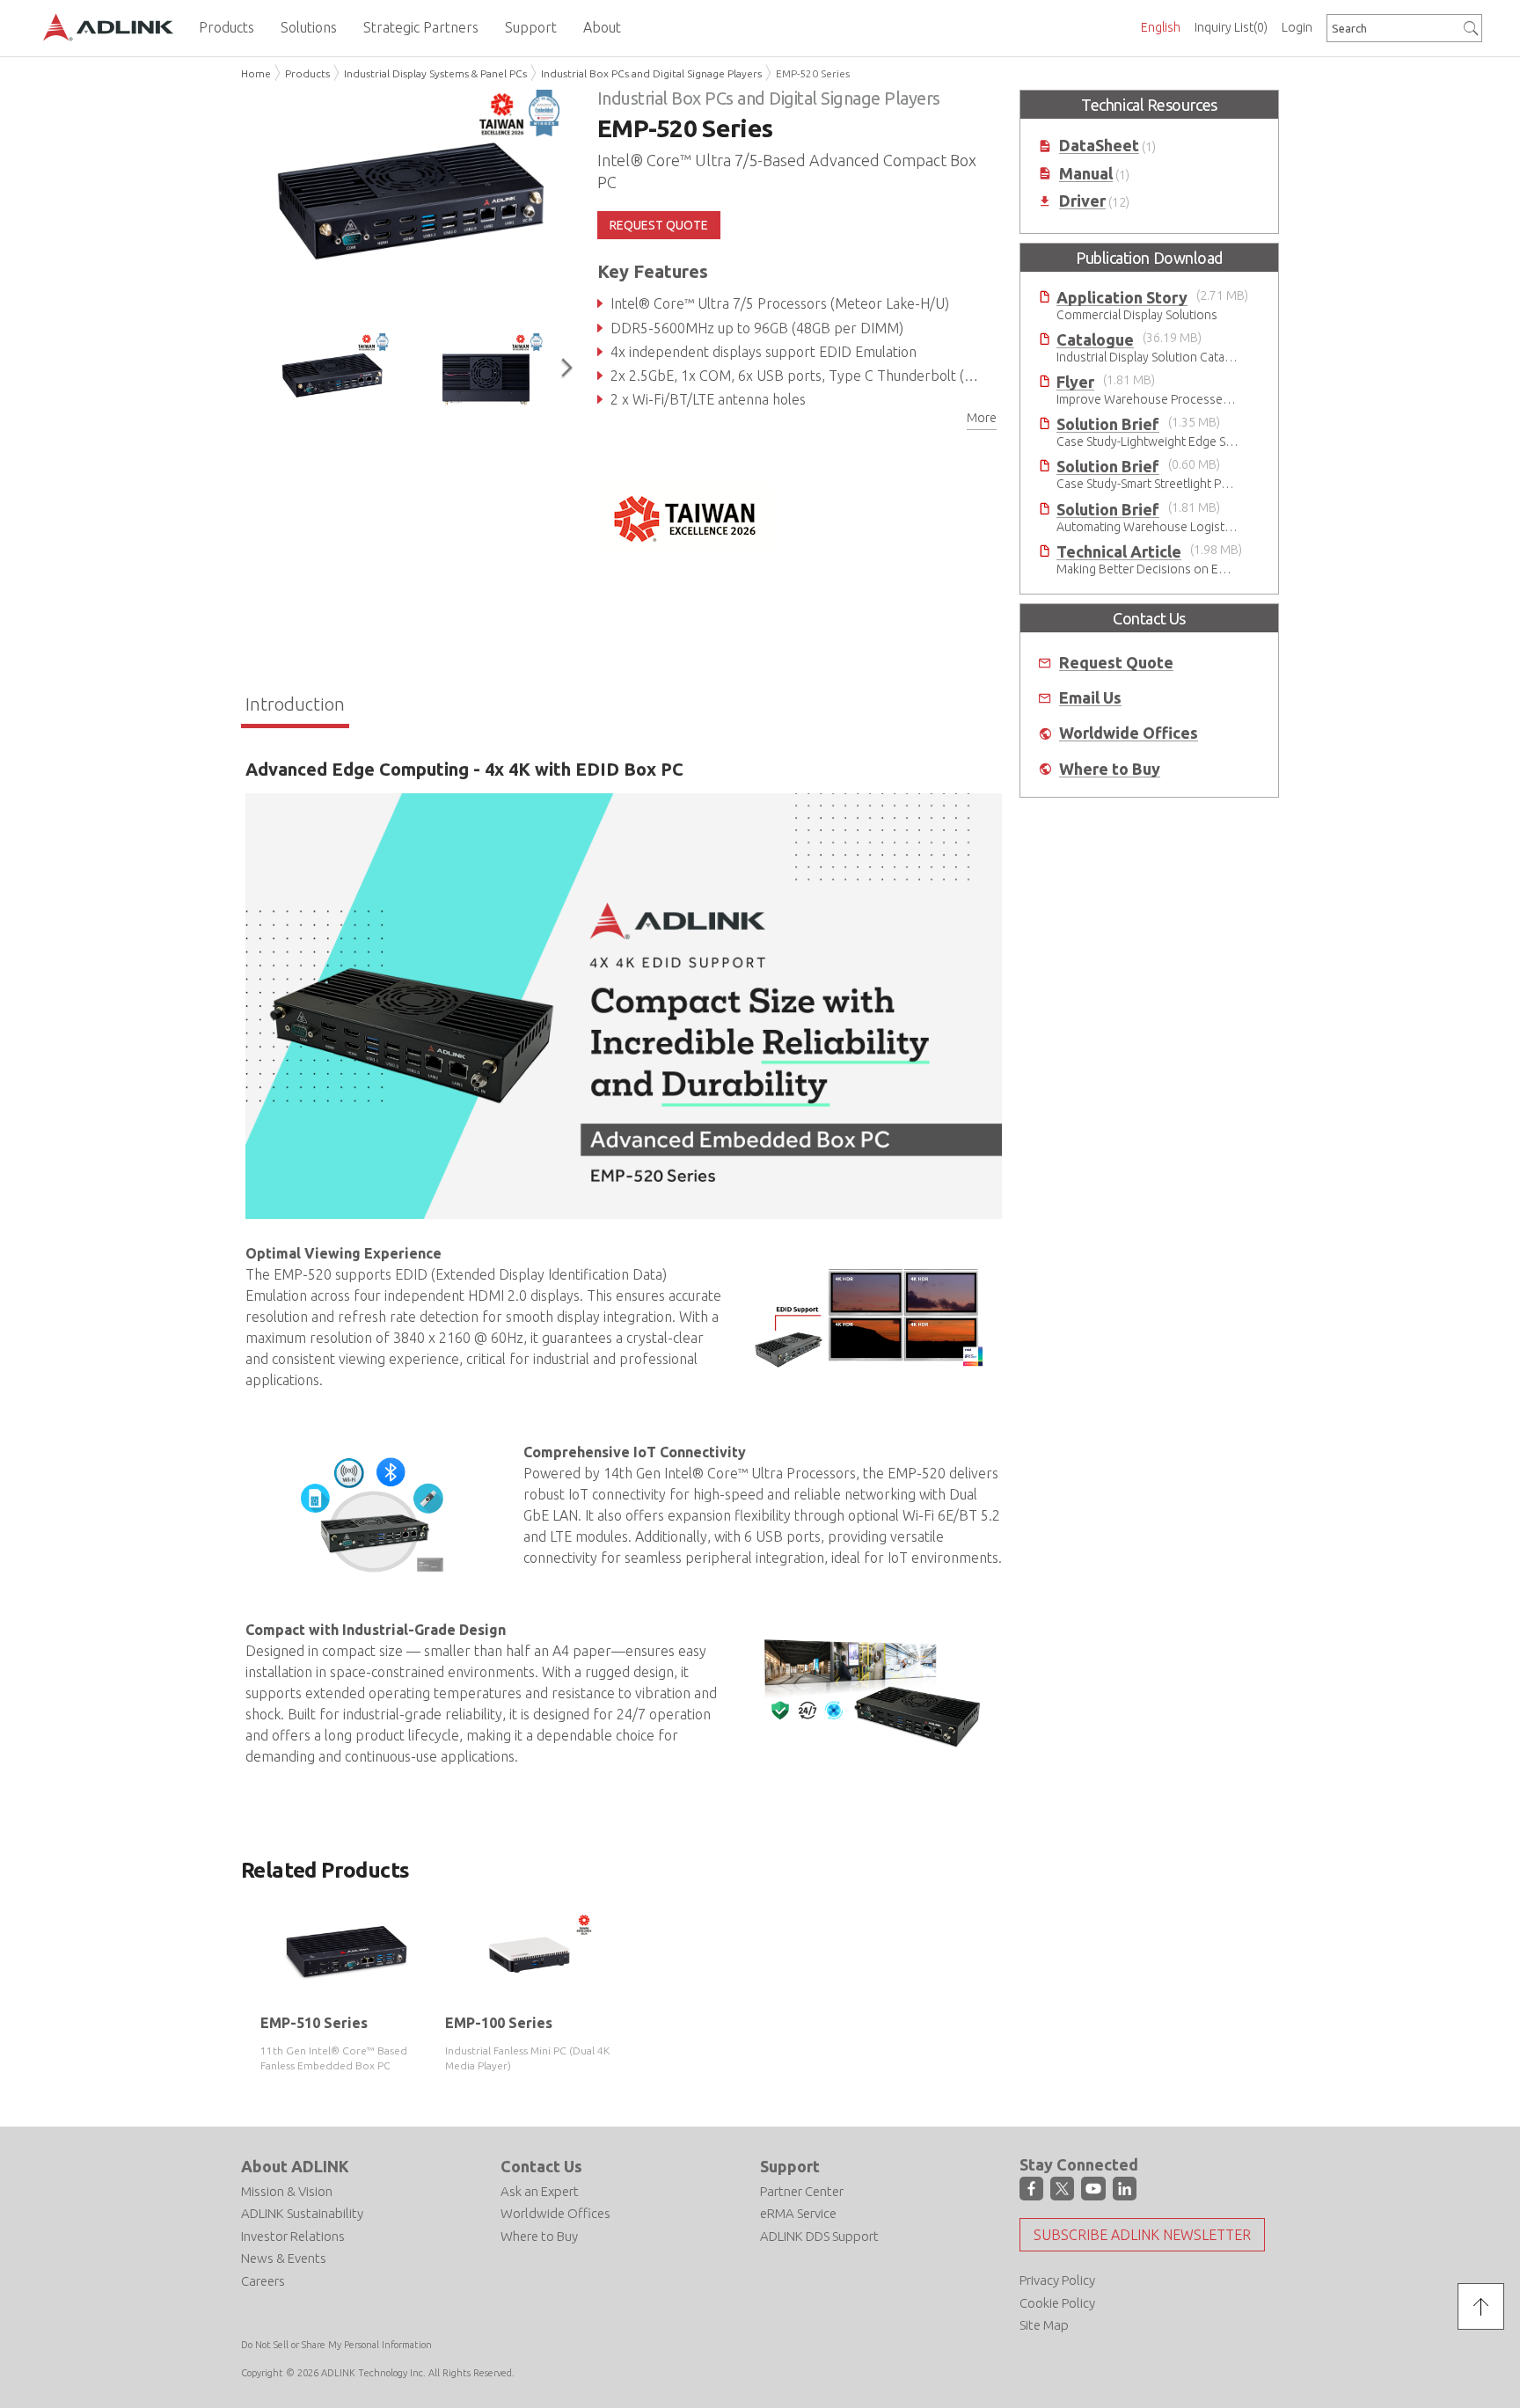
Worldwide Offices (1129, 733)
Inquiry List (1231, 27)
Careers (263, 2281)
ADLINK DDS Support (819, 2236)
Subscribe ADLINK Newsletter (1142, 2235)
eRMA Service (798, 2213)
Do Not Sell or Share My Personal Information (336, 2345)
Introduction (295, 704)
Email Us (1090, 698)
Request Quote (1116, 663)
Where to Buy (1110, 769)
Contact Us (541, 2166)
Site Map (1044, 2325)
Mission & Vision (287, 2191)
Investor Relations (293, 2236)
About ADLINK (295, 2166)
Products (307, 73)
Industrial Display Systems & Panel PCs (435, 73)
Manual (1086, 174)
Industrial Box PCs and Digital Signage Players (651, 73)
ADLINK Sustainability (302, 2213)
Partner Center (802, 2191)
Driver (1082, 201)
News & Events (284, 2258)
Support (790, 2166)
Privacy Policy (1057, 2280)
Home (256, 73)
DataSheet (1099, 146)
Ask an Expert (540, 2191)
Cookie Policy (1057, 2303)
